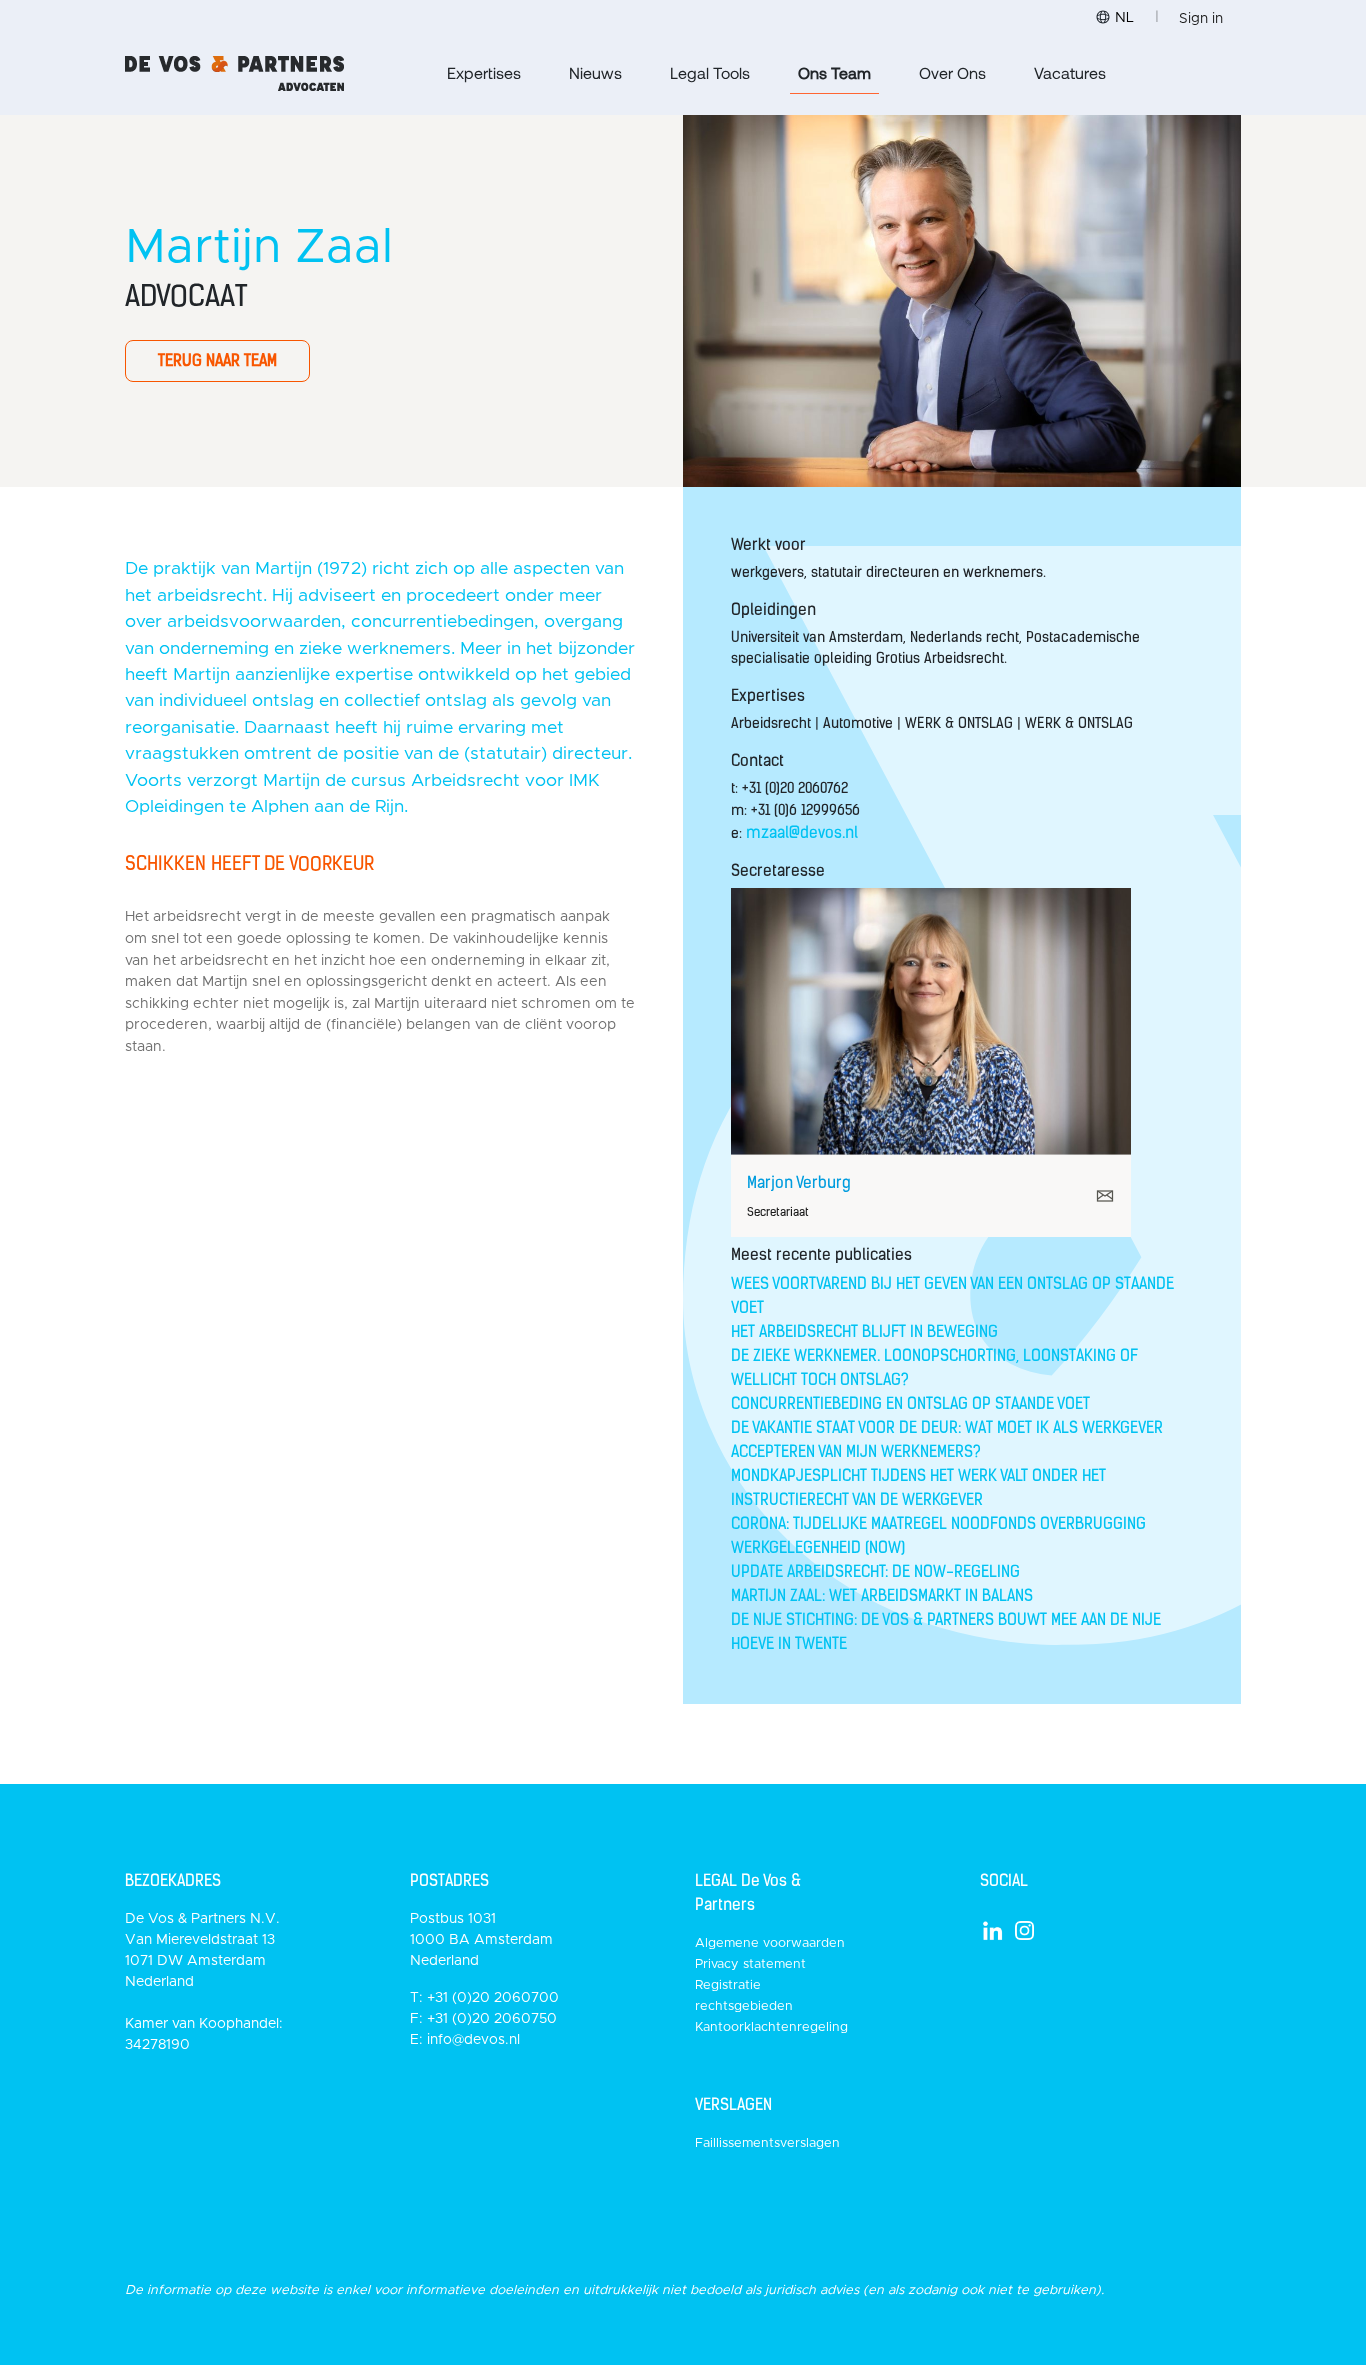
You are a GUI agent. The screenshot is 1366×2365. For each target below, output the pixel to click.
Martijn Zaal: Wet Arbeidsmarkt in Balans (882, 1595)
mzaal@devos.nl (802, 832)
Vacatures (1070, 72)
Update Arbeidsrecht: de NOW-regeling (875, 1571)
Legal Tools (710, 72)
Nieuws (595, 72)
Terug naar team (217, 360)
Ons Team (834, 72)
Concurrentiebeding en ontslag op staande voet (910, 1403)
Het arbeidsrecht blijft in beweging (864, 1331)
